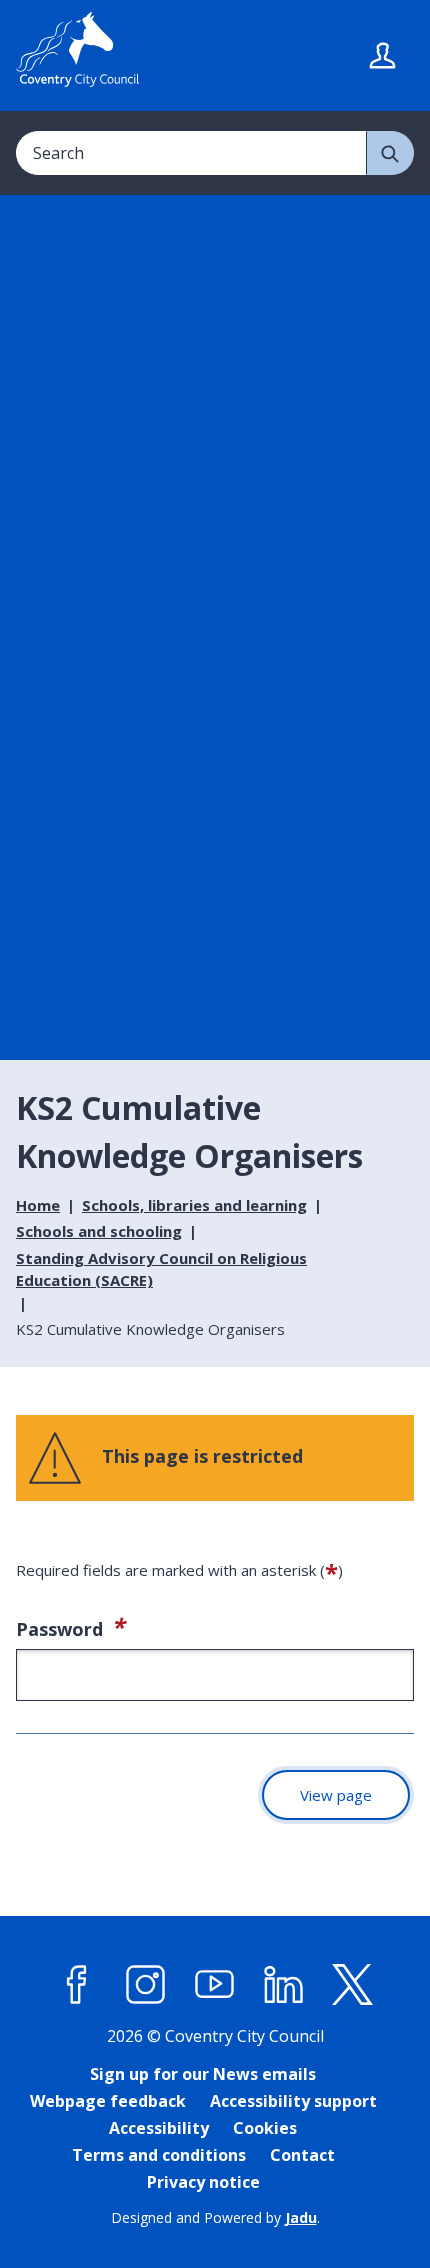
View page (336, 1795)
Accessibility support (293, 2101)
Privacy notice (203, 2182)
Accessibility (159, 2128)
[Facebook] (77, 1984)
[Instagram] (146, 1984)
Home (38, 1205)
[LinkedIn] (284, 1984)
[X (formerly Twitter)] (353, 1984)
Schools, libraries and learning (194, 1205)
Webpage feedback (108, 2101)
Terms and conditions (159, 2155)
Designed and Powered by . (215, 2217)
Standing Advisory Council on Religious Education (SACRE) (161, 1269)
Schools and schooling (99, 1231)
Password (129, 1626)
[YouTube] (215, 1984)
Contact (302, 2155)
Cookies (265, 2128)
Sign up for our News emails (203, 2074)
